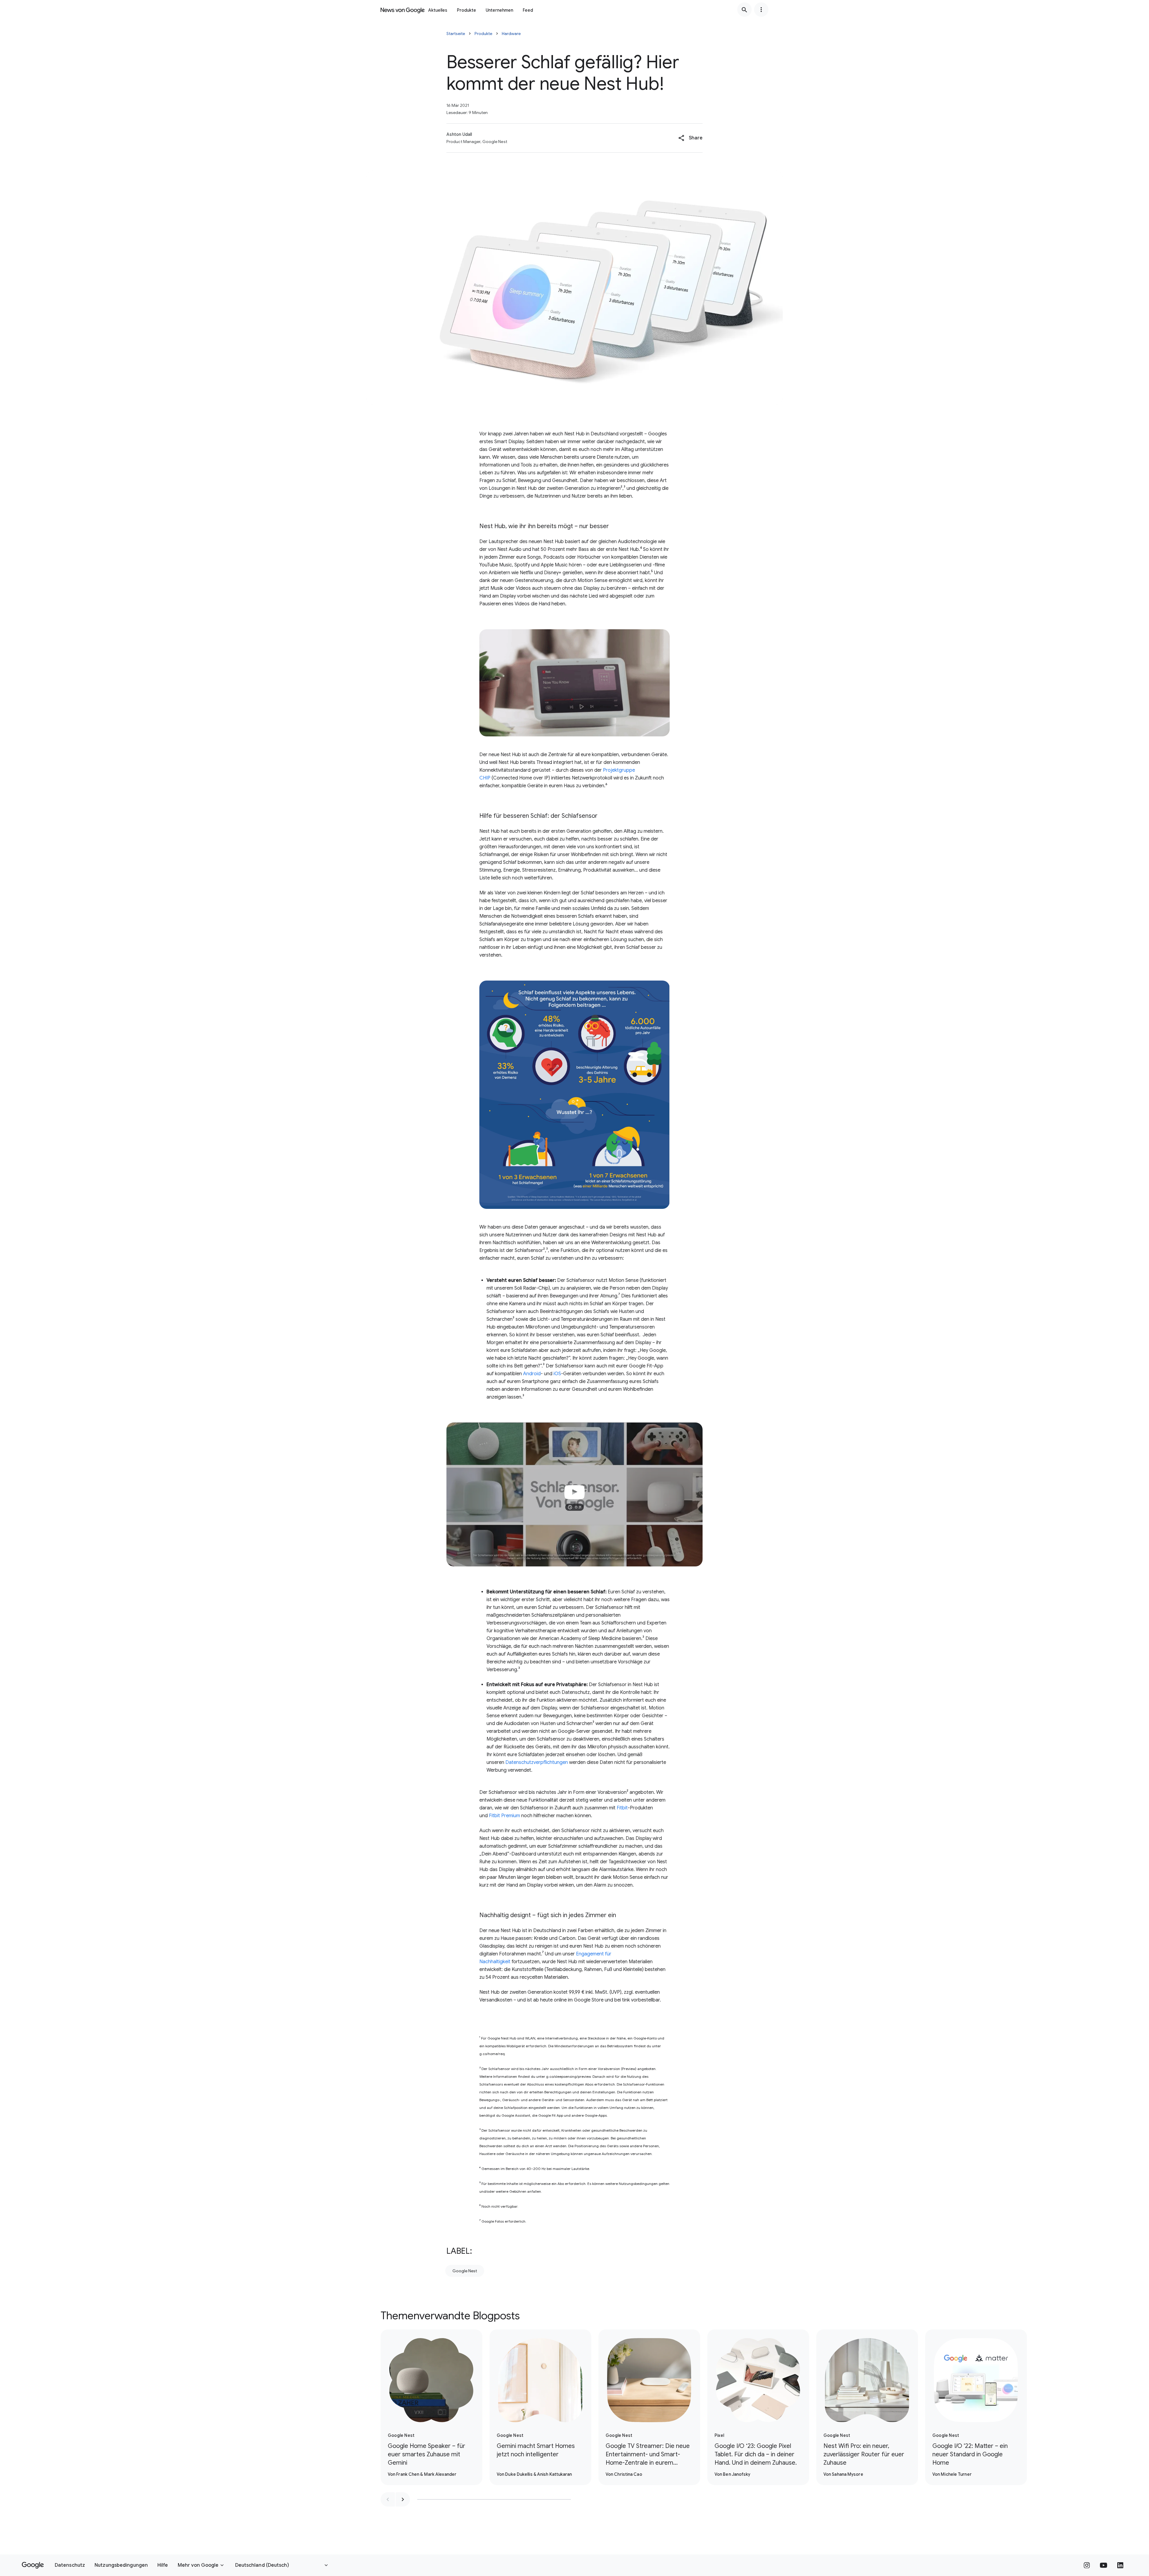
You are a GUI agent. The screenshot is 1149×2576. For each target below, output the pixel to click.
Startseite (456, 34)
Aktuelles (438, 10)
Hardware (511, 34)
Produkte (466, 10)
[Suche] (744, 10)
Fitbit (622, 1808)
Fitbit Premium (504, 1816)
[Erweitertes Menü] (761, 10)
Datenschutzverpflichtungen (537, 1762)
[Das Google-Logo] (33, 2565)
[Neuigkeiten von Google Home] (403, 10)
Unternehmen (499, 10)
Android (532, 1374)
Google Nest (465, 2271)
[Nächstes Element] (403, 2499)
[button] (690, 138)
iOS (557, 1374)
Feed (528, 10)
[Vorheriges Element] (388, 2499)
